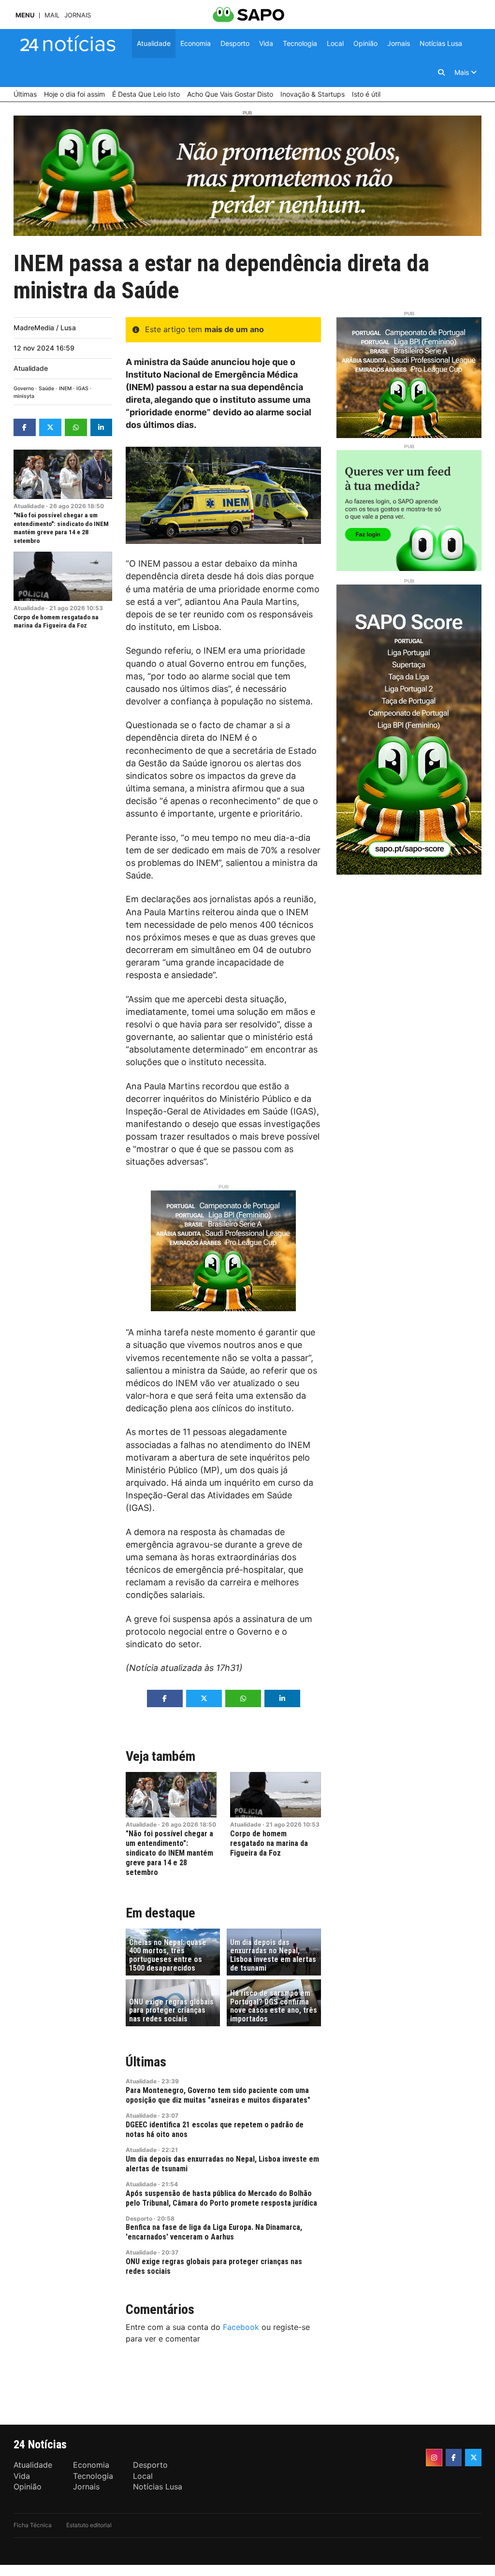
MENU (25, 15)
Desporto (139, 2218)
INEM (65, 388)
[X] (473, 2458)
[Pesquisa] (441, 73)
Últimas (146, 2062)
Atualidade (31, 368)
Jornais (78, 15)
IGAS (82, 388)
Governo (24, 388)
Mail (52, 15)
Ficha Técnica (33, 2525)
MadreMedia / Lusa (45, 328)
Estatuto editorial (89, 2525)
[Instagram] (434, 2458)
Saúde (46, 388)
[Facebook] (454, 2458)
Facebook (241, 2327)
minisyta (24, 396)
